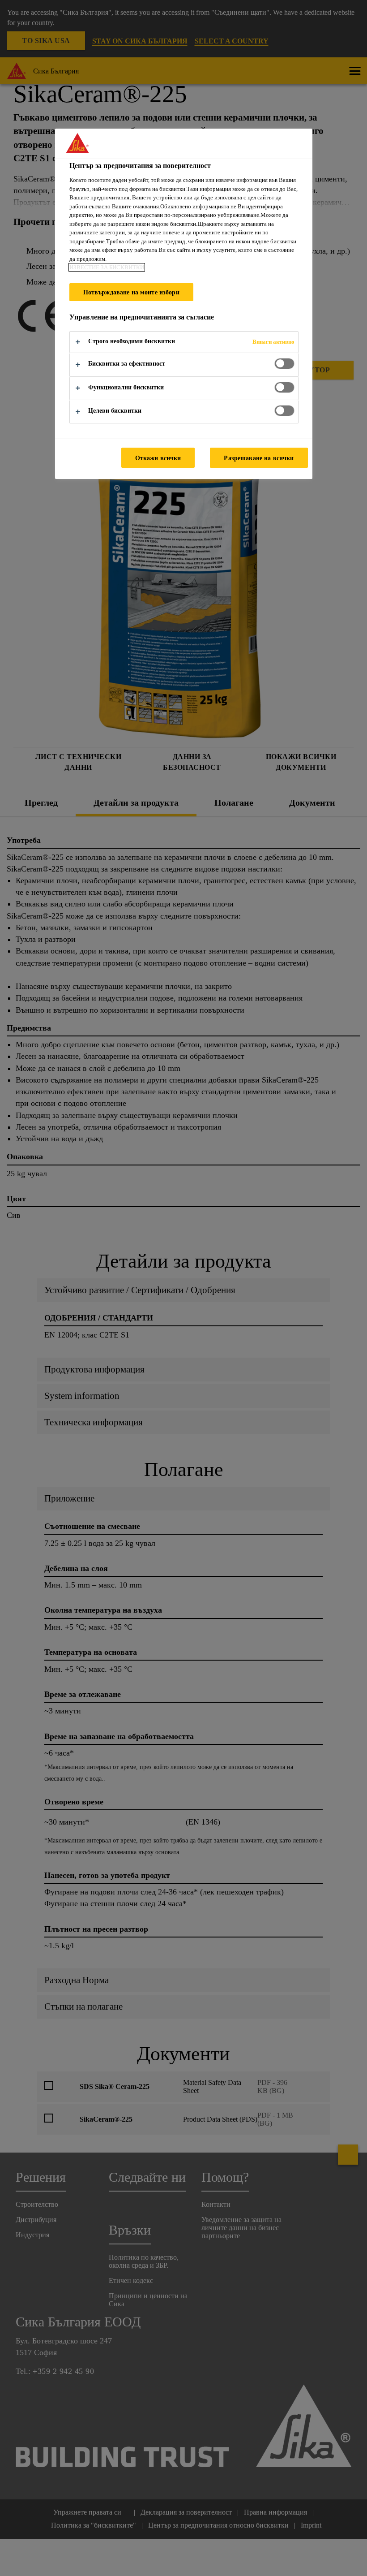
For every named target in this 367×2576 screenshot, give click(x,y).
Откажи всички (158, 458)
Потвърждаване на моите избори (131, 292)
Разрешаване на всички (259, 458)
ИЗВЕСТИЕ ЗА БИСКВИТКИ (107, 267)
